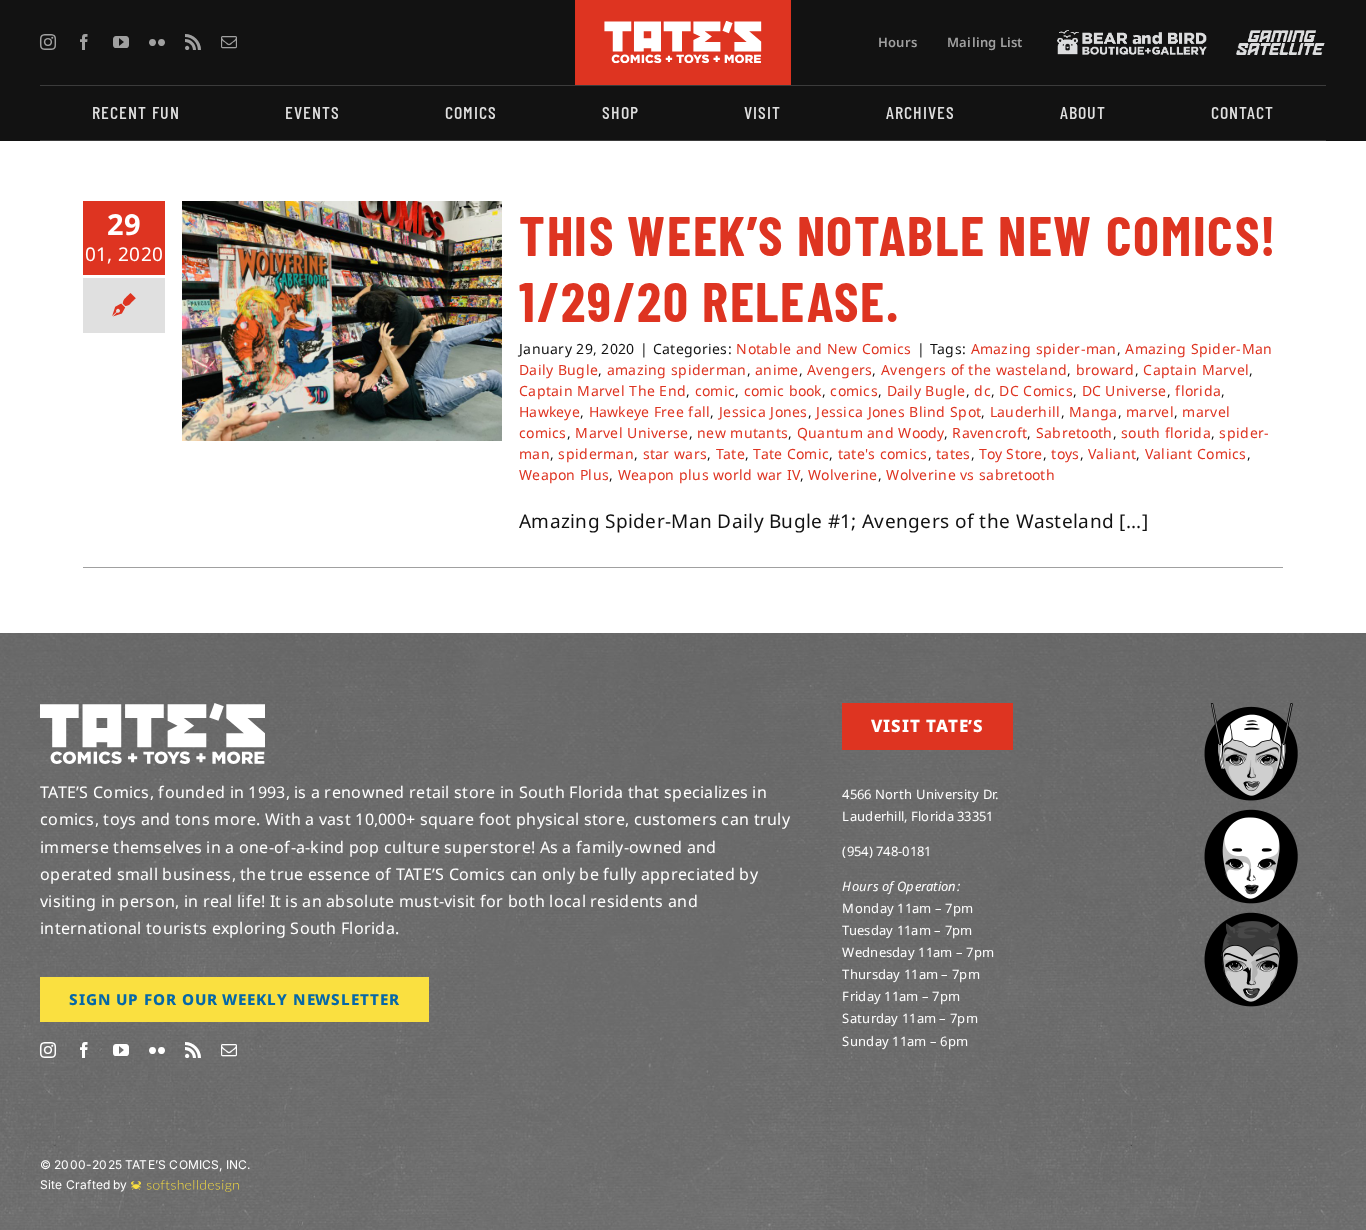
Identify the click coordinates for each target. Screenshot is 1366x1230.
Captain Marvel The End (602, 390)
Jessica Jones (763, 411)
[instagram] (48, 42)
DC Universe (1124, 390)
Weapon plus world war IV (709, 474)
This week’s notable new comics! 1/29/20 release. (898, 267)
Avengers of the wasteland (974, 369)
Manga (1093, 411)
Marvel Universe (631, 432)
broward (1105, 369)
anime (776, 369)
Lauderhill (1025, 411)
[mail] (229, 42)
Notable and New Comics (823, 348)
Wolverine (843, 474)
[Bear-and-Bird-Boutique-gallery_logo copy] (1132, 39)
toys (1065, 453)
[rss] (193, 42)
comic (715, 390)
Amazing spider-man (1044, 348)
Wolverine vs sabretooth (970, 474)
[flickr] (157, 42)
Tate (730, 453)
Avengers (839, 369)
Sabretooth (1074, 432)
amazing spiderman (677, 369)
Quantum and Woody (870, 432)
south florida (1166, 432)
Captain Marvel (1196, 369)
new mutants (742, 432)
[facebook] (84, 42)
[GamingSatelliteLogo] (1276, 39)
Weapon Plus (564, 474)
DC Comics (1036, 390)
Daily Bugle (926, 390)
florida (1198, 390)
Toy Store (1011, 453)
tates (953, 453)
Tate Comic (791, 453)
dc (982, 390)
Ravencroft (989, 432)
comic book (783, 390)
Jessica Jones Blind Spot (898, 411)
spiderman (596, 453)
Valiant (1112, 453)
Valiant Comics (1196, 453)
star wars (675, 453)
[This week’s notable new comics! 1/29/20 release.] (342, 321)
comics (854, 390)
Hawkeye (549, 411)
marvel (1150, 411)
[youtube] (121, 42)
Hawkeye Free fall (650, 411)
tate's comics (883, 453)
